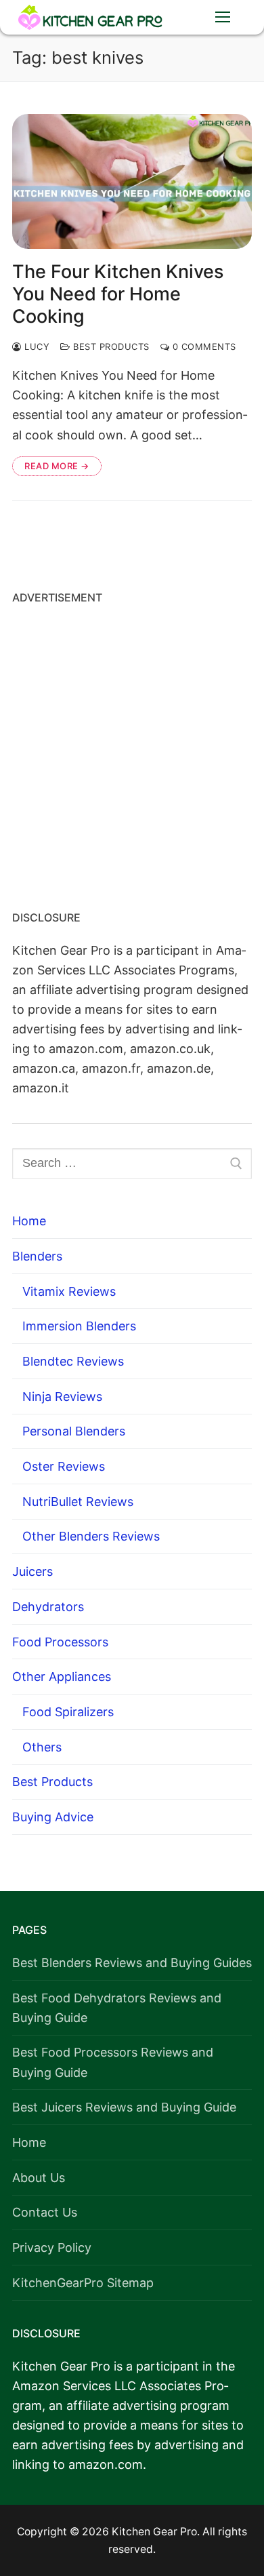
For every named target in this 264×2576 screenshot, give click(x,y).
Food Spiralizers (68, 1712)
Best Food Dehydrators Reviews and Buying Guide (117, 2008)
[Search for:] (132, 1164)
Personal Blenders (74, 1431)
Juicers (32, 1571)
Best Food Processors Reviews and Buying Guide (113, 2062)
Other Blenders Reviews (91, 1536)
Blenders (37, 1256)
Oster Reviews (64, 1466)
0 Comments (203, 346)
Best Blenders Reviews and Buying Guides (132, 1963)
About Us (39, 2178)
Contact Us (45, 2212)
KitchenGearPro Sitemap (83, 2283)
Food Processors (60, 1642)
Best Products (110, 346)
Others (42, 1747)
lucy (36, 346)
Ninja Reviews (62, 1396)
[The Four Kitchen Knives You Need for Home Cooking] (132, 181)
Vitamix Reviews (69, 1291)
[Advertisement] (132, 753)
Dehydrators (48, 1607)
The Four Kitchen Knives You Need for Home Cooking (118, 294)
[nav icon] (222, 17)
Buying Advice (53, 1817)
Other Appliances (62, 1677)
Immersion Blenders (79, 1326)
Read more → (57, 466)
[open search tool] (181, 17)
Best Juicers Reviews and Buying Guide (124, 2107)
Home (29, 1221)
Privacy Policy (52, 2247)
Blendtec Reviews (73, 1361)
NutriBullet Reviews (78, 1502)
